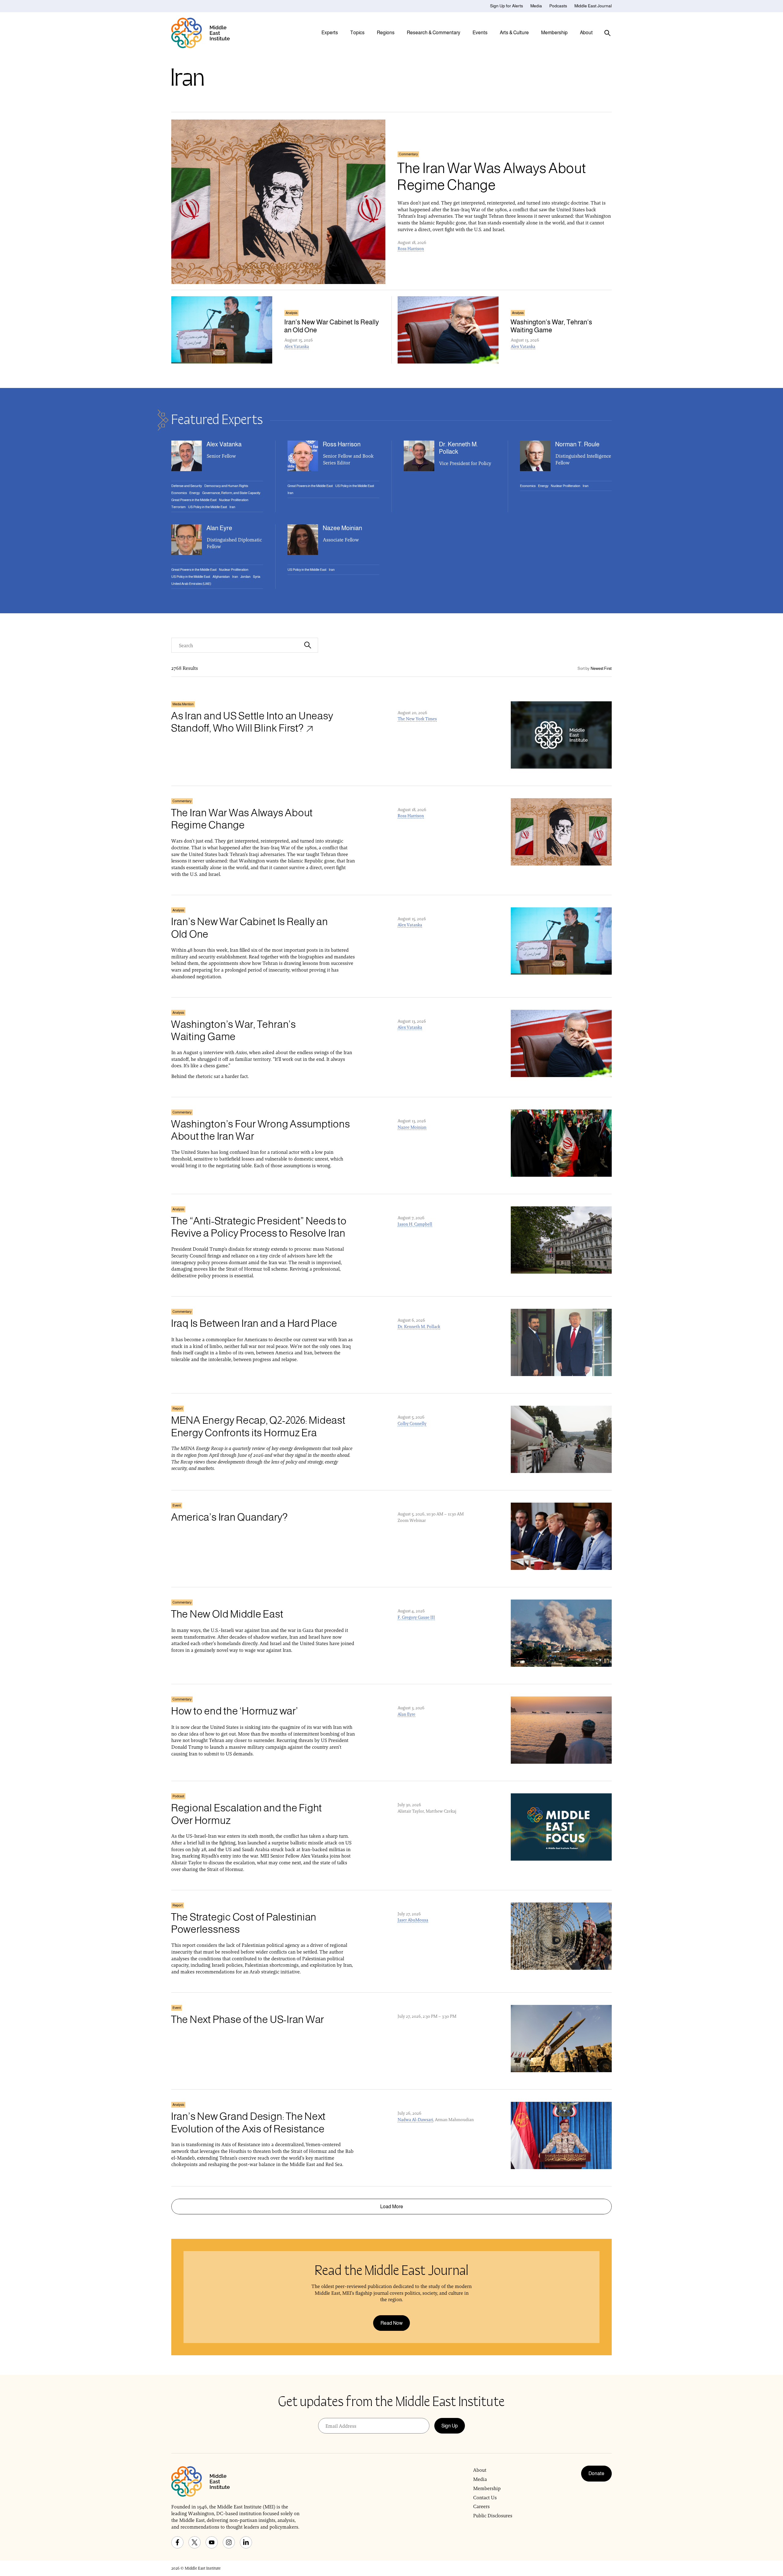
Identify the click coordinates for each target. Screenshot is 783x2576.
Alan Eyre (406, 1714)
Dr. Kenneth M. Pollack (419, 1327)
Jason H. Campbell (415, 1224)
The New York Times (417, 719)
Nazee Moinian (412, 1127)
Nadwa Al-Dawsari (415, 2120)
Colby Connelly (412, 1423)
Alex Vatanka (297, 346)
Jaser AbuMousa (413, 1920)
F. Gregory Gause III (416, 1617)
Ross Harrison (411, 249)
